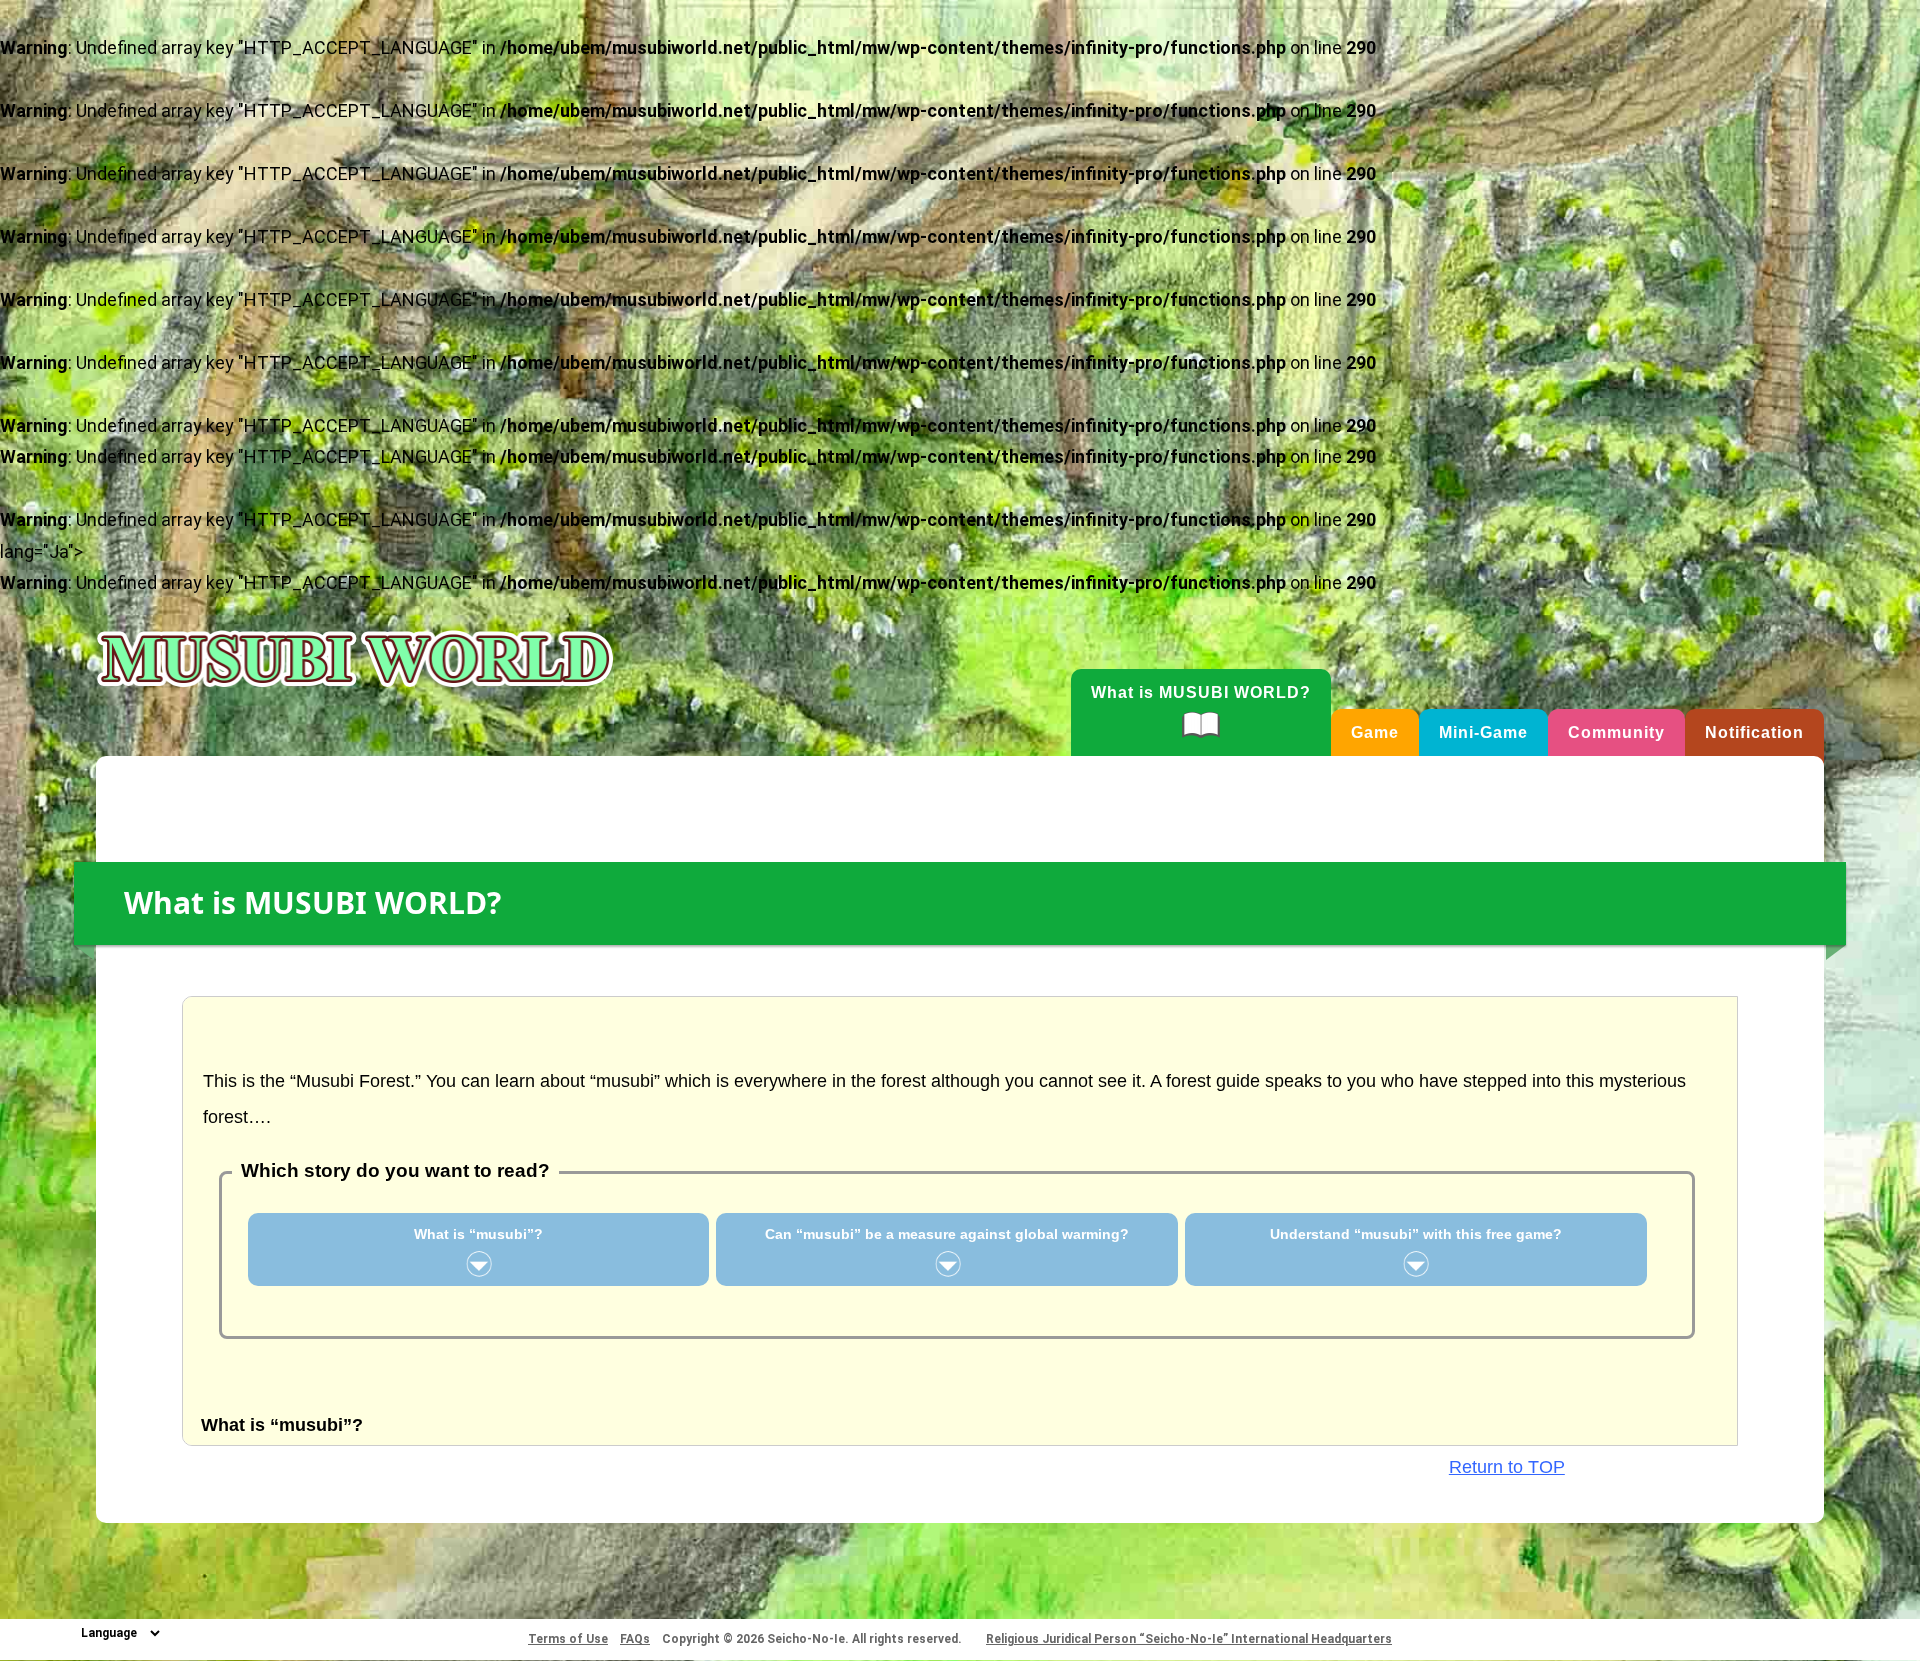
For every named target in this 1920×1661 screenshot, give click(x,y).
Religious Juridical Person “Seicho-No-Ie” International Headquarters (1189, 1639)
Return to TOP (1507, 1467)
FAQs (635, 1639)
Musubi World (355, 659)
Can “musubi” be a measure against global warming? (947, 1234)
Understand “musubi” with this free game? (1416, 1234)
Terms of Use (568, 1639)
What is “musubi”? (478, 1234)
